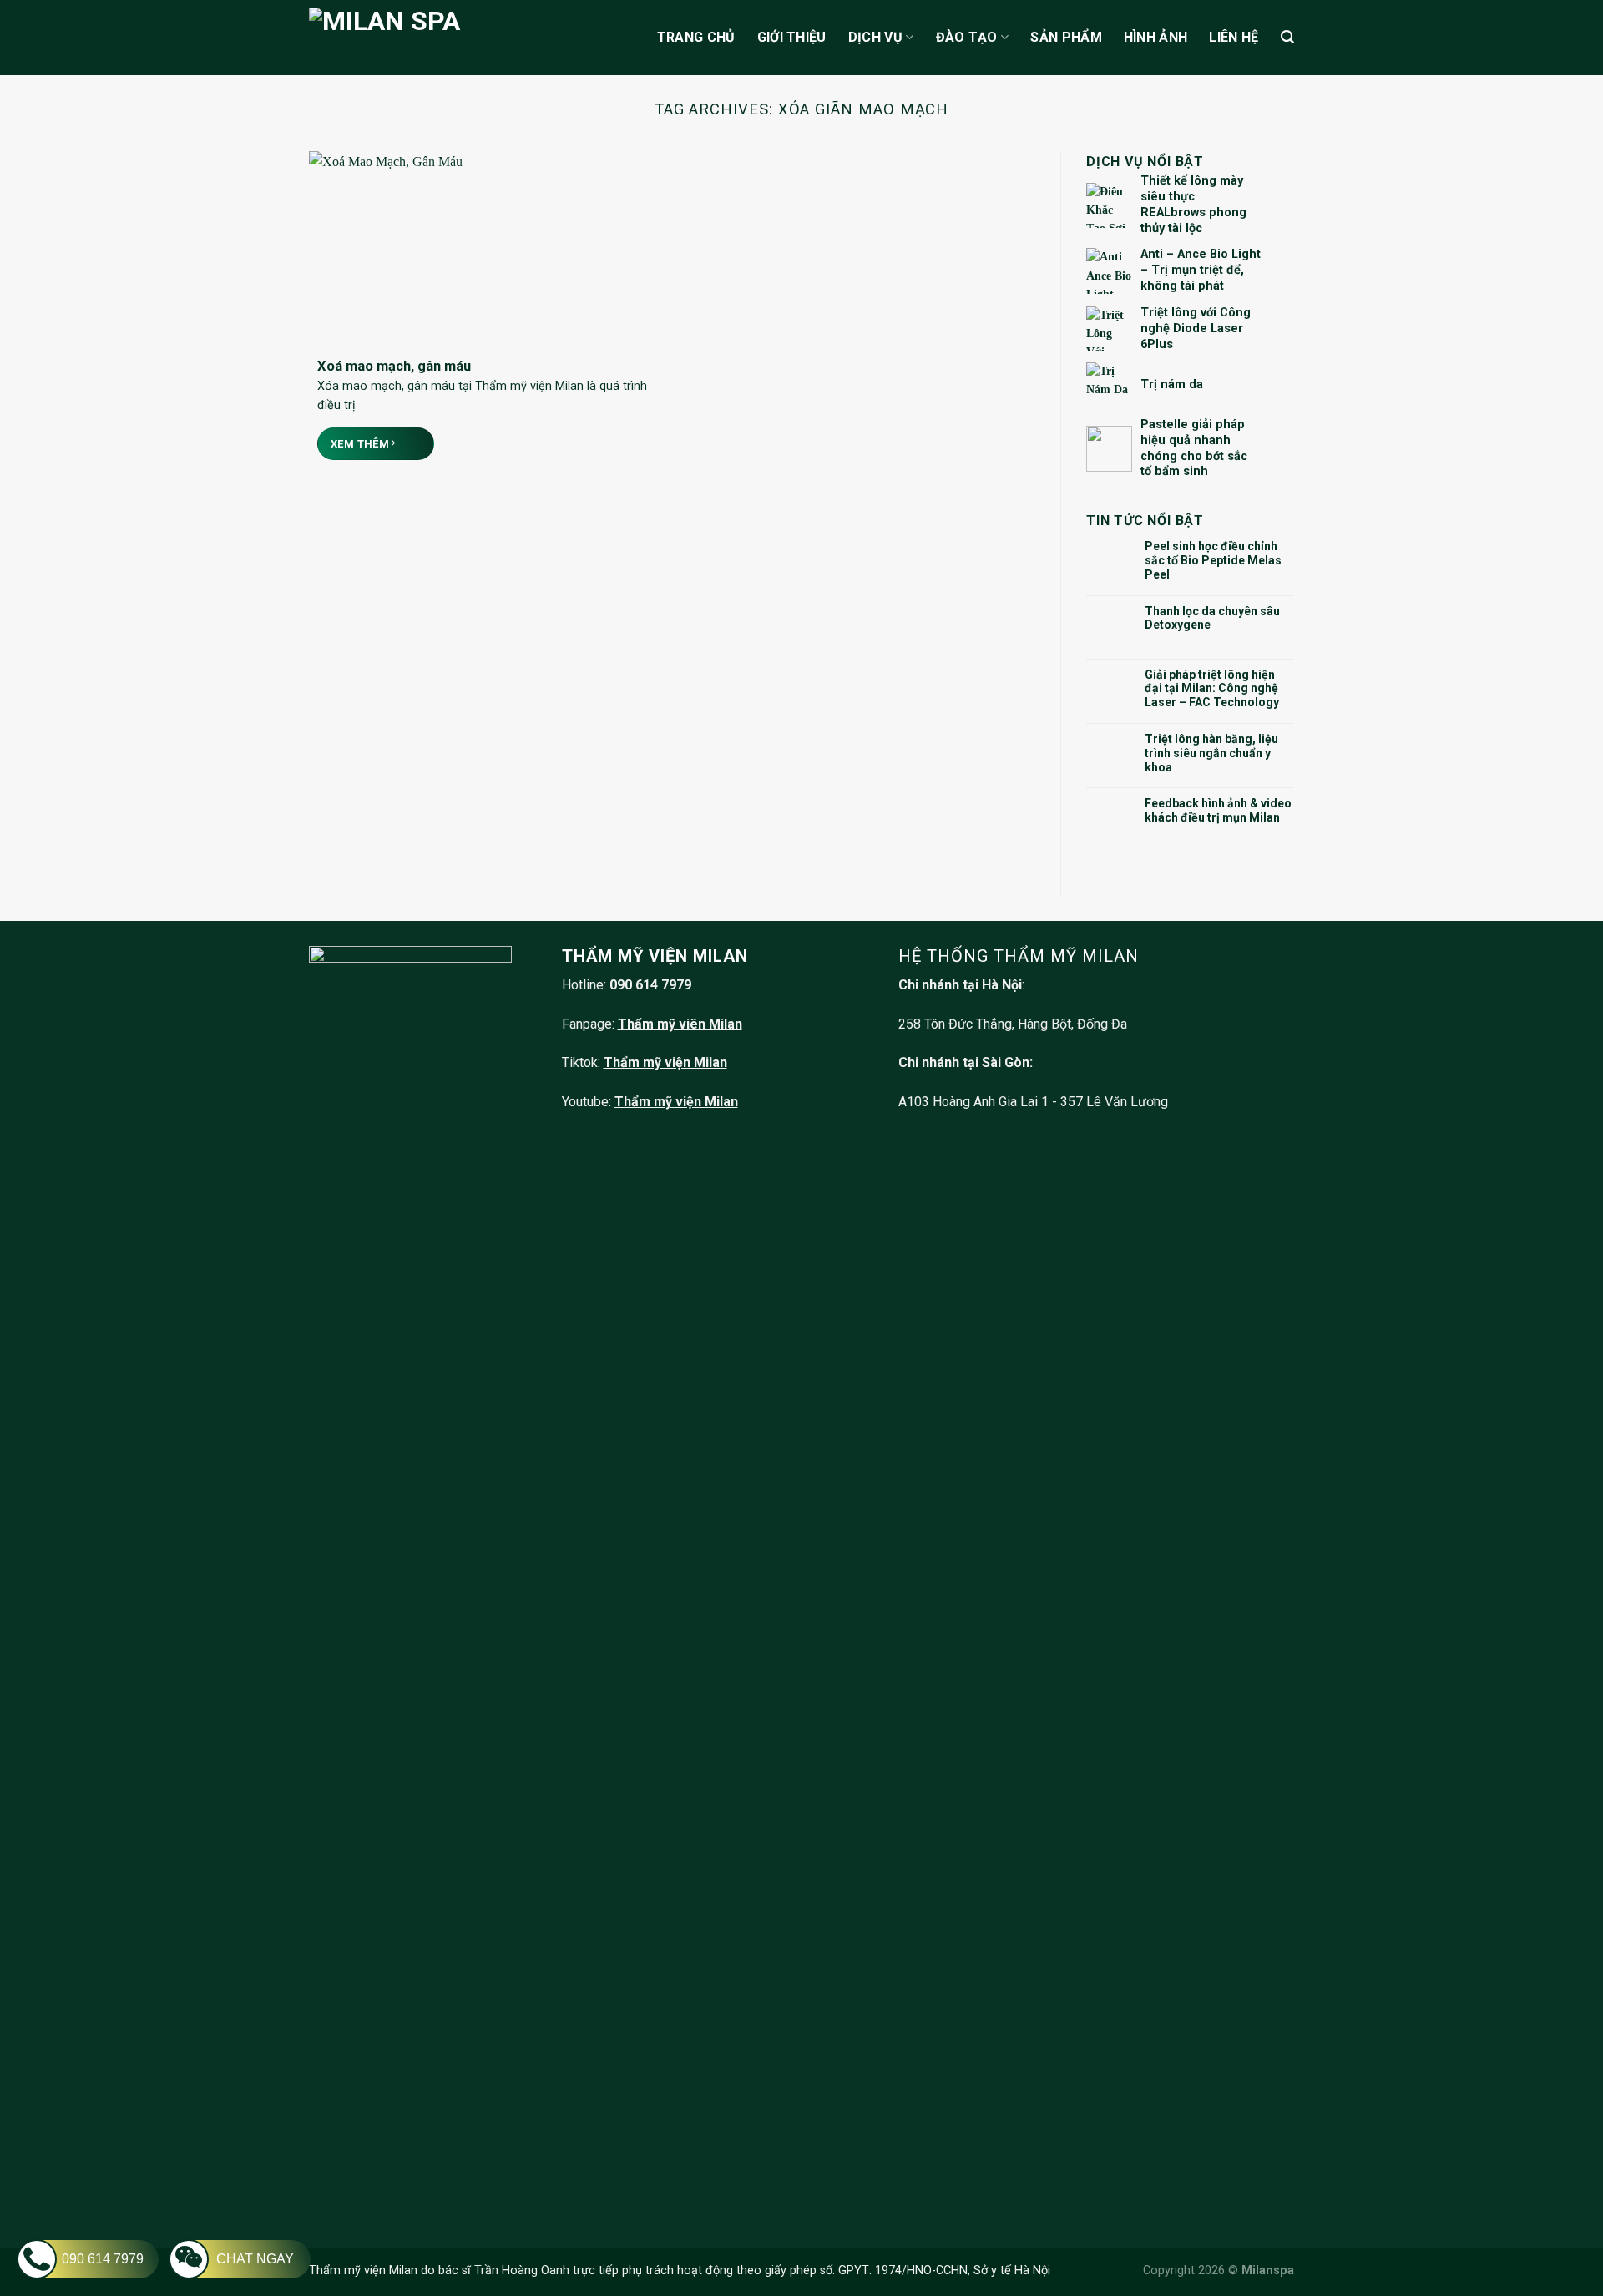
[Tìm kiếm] (1287, 37)
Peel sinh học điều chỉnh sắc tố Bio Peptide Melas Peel (1213, 560)
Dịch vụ (875, 37)
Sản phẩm (1066, 37)
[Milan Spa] (440, 37)
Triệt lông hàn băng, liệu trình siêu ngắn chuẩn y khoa (1211, 753)
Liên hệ (1234, 37)
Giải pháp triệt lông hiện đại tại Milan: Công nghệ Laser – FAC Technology (1212, 689)
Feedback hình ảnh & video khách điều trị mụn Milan (1218, 810)
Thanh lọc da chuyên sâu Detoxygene (1212, 618)
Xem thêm (362, 444)
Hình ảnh (1156, 37)
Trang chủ (696, 37)
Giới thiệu (792, 37)
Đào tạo (967, 37)
